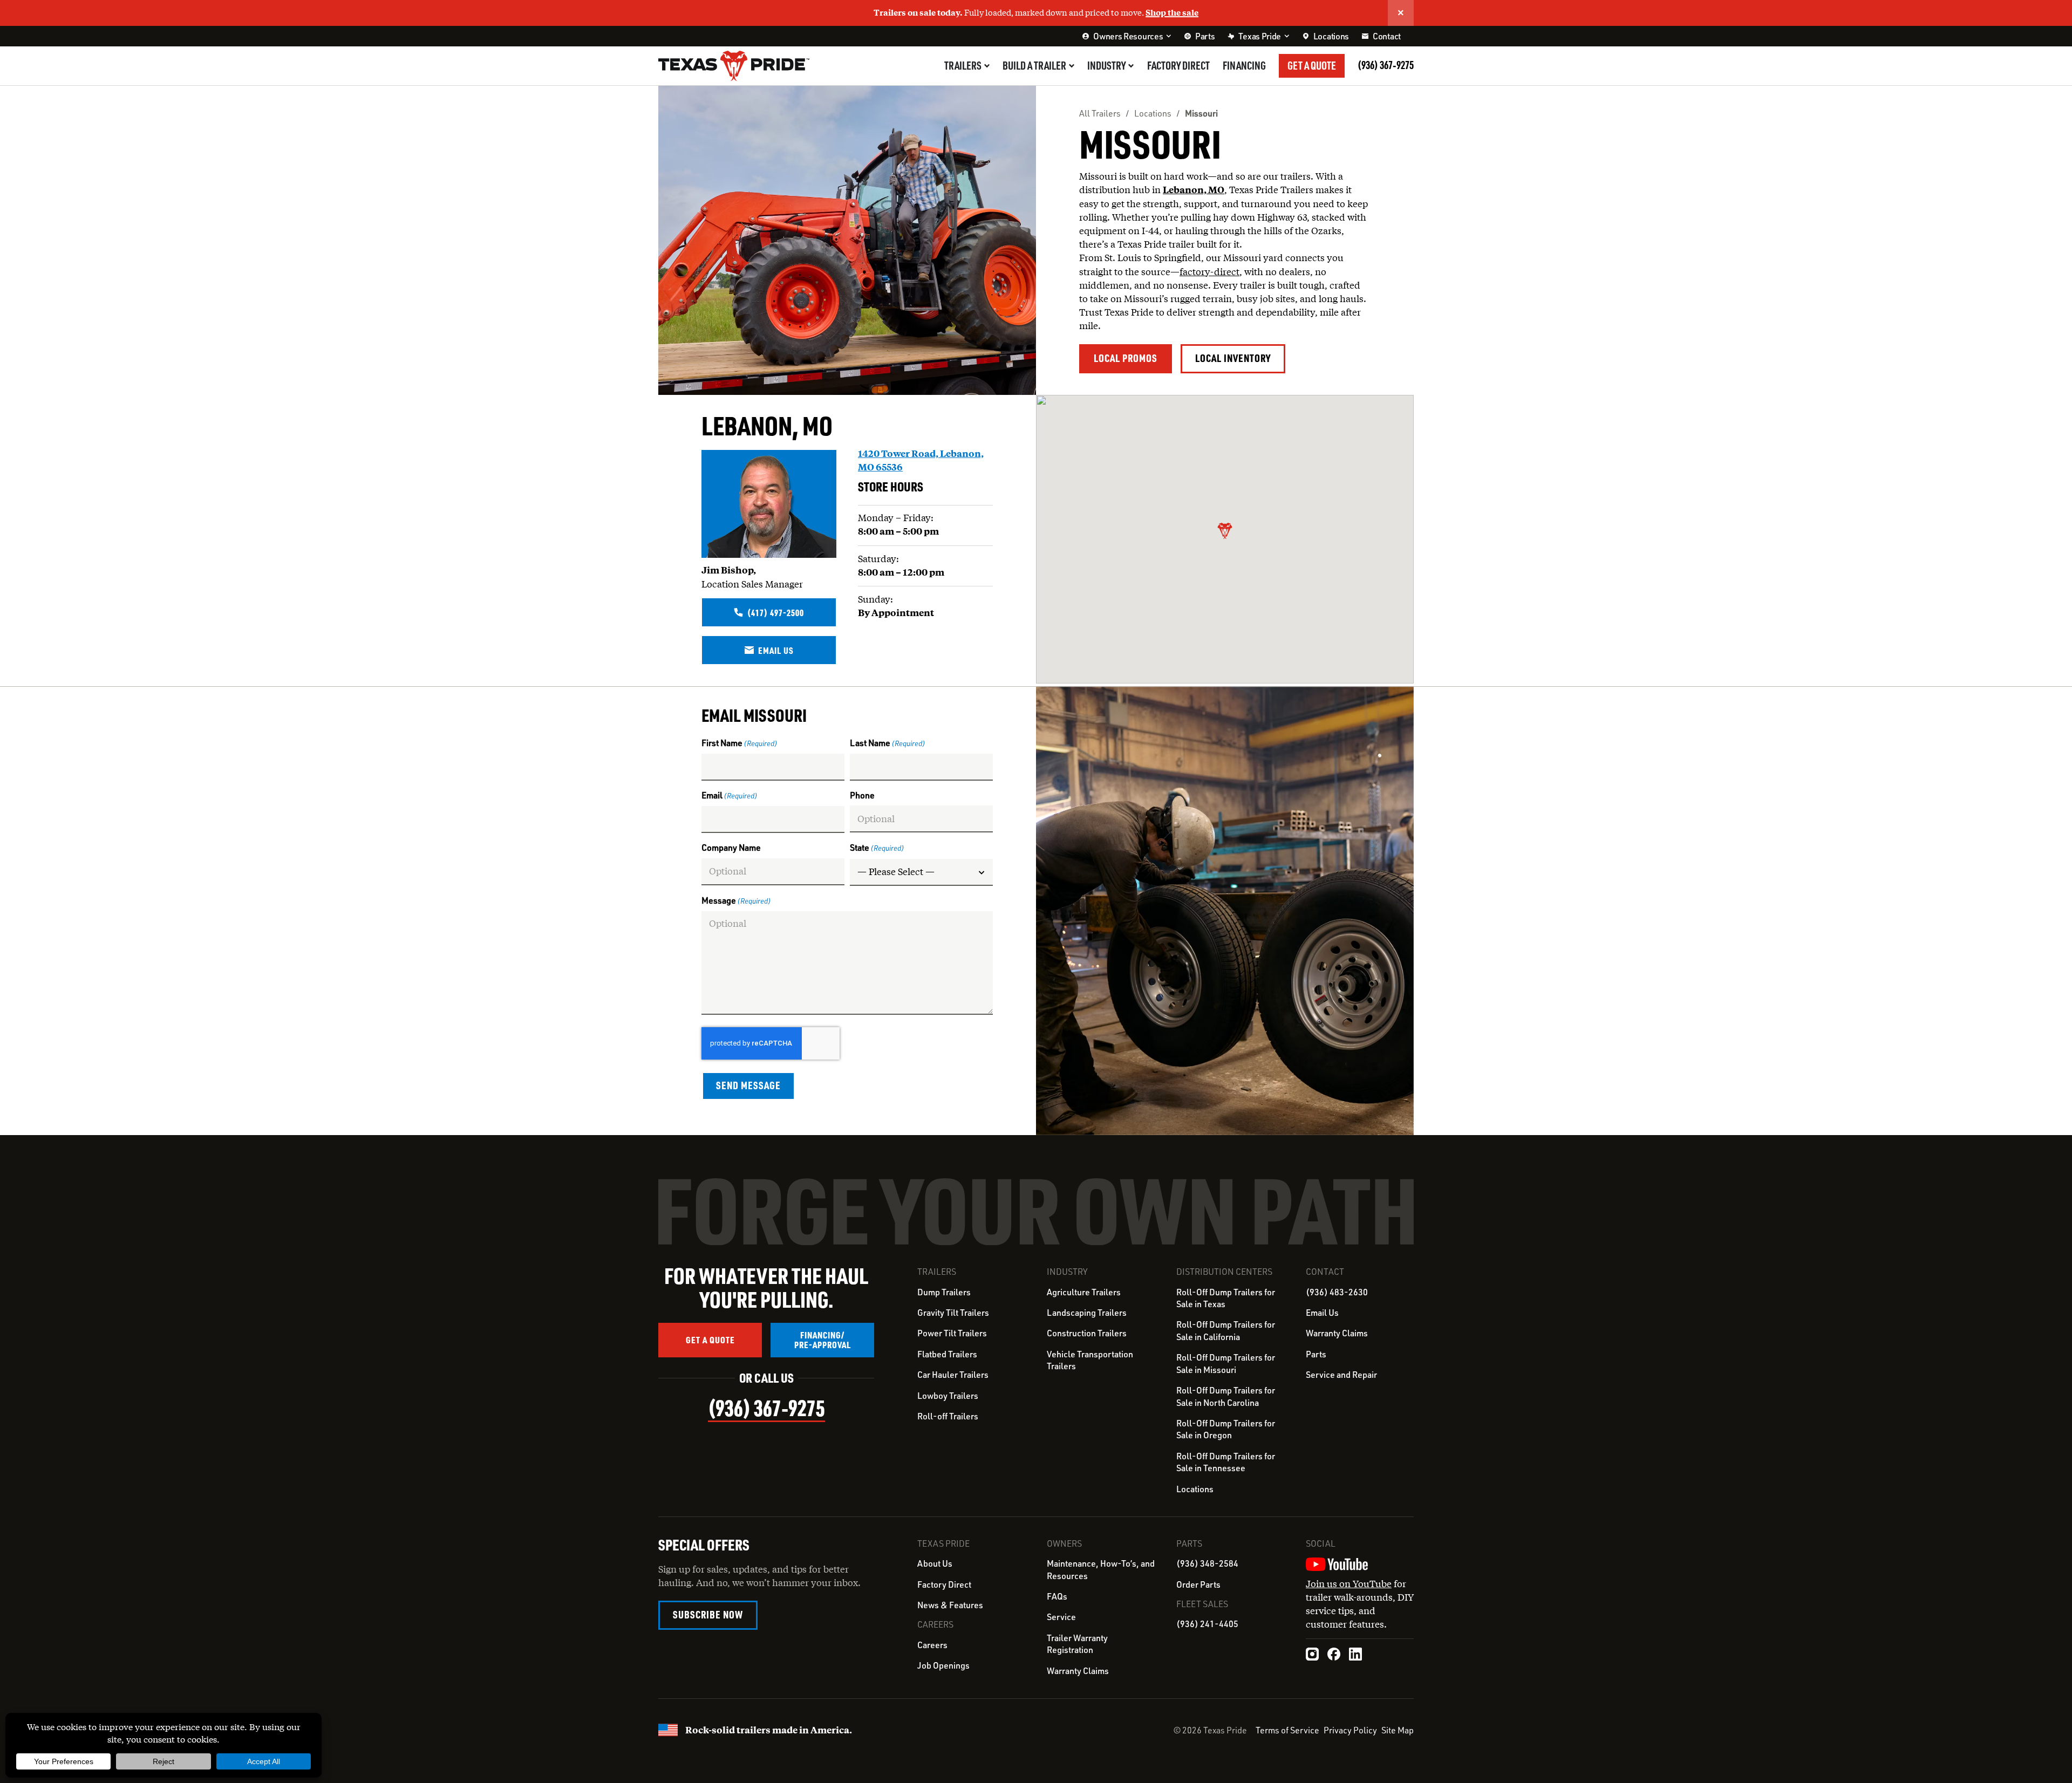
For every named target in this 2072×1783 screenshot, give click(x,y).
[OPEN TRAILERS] (987, 66)
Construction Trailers (1087, 1333)
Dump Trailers (944, 1292)
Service (1061, 1617)
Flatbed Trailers (947, 1354)
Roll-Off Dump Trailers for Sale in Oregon (1226, 1429)
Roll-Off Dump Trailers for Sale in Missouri (1226, 1363)
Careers (932, 1645)
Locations (1153, 113)
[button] (1225, 531)
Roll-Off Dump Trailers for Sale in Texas (1226, 1298)
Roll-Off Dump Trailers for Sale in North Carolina (1226, 1396)
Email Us (1322, 1313)
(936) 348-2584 (1207, 1563)
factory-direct (1209, 272)
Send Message (748, 1085)
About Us (935, 1563)
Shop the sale (1172, 12)
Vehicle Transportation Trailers (1090, 1360)
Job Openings (943, 1665)
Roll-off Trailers (948, 1416)
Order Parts (1198, 1584)
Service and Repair (1341, 1375)
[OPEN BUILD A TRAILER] (1072, 66)
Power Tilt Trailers (952, 1333)
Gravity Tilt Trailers (953, 1313)
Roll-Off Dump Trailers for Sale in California (1226, 1330)
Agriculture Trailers (1084, 1292)
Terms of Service (1287, 1730)
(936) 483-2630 (1337, 1292)
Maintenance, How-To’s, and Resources (1101, 1569)
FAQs (1057, 1596)
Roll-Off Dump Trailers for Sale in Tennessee (1226, 1462)
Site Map (1398, 1730)
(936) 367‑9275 (1386, 65)
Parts (1316, 1354)
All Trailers (1100, 113)
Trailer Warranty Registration (1077, 1644)
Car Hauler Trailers (953, 1375)
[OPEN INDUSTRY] (1131, 66)
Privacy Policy (1350, 1730)
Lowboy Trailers (948, 1396)
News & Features (950, 1605)
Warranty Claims (1337, 1333)
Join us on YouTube (1349, 1584)
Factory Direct (944, 1584)
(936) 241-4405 (1207, 1624)
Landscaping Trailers (1087, 1313)
